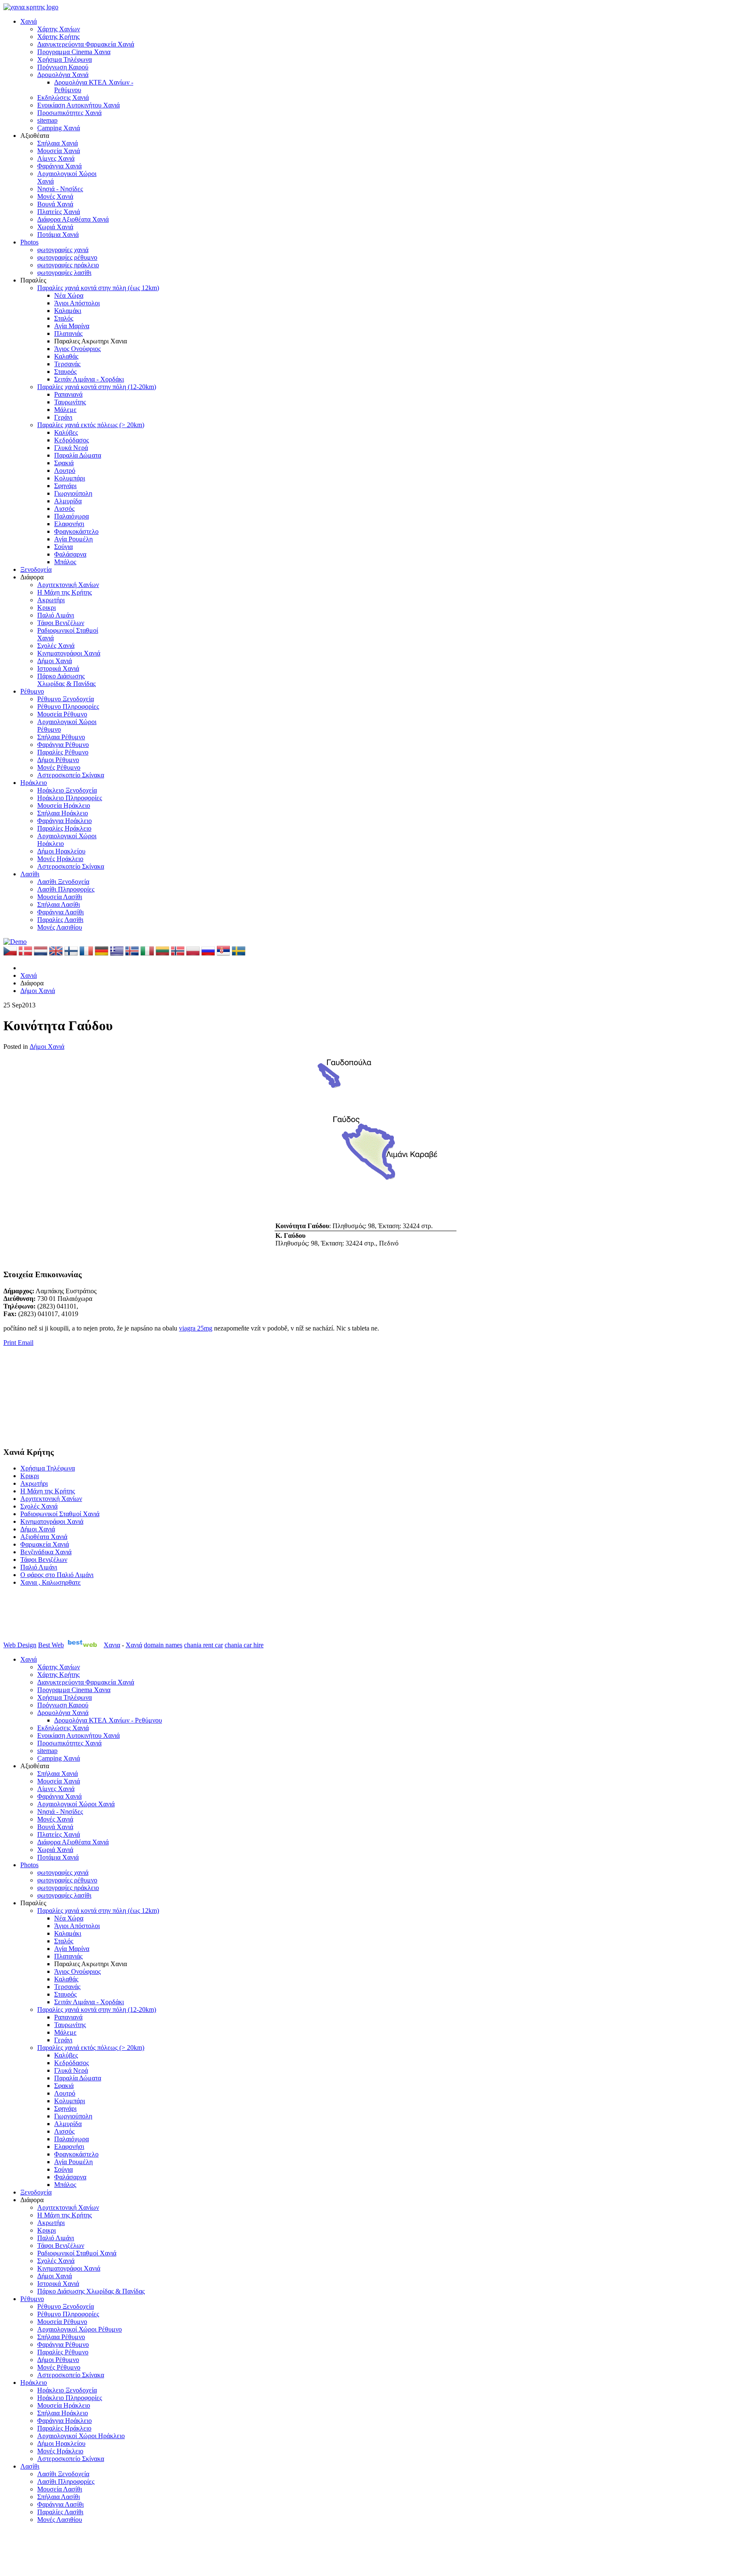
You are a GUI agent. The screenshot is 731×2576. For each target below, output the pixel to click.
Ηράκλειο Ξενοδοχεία (67, 790)
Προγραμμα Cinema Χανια (74, 52)
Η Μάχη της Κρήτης (65, 592)
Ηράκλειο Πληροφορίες (70, 798)
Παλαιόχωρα (71, 516)
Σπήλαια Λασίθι (59, 904)
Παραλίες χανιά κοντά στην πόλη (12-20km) (97, 387)
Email (26, 1343)
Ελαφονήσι (69, 524)
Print (11, 1343)
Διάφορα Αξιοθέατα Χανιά (73, 219)
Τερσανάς (67, 364)
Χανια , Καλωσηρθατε (51, 1582)
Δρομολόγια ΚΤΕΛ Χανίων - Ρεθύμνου (108, 1720)
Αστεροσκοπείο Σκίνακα (71, 775)
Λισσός (64, 509)
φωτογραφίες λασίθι (64, 273)
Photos (29, 242)
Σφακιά (64, 463)
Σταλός (64, 318)
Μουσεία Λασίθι (60, 897)
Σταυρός (65, 372)
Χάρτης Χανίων (59, 29)
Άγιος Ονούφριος (77, 349)
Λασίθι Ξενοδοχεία (63, 882)
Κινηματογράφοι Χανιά (69, 653)
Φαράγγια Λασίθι (60, 912)
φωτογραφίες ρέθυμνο (67, 257)
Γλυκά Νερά (71, 448)
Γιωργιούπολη (73, 493)
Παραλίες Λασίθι (60, 920)
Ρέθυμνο (32, 691)
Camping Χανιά (59, 128)
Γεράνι (63, 417)
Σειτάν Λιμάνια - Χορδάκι (89, 379)
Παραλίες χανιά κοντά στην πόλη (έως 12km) (98, 288)
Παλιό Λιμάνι (56, 615)
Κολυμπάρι (70, 478)
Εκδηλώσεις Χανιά (63, 97)
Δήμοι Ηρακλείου (61, 851)
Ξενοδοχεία (36, 569)
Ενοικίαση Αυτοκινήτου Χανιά (78, 105)
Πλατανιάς (68, 333)
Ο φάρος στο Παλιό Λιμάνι (57, 1575)
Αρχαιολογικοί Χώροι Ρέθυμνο (80, 2329)
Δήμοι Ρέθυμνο (58, 760)
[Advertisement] (46, 1396)
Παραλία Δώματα (78, 455)
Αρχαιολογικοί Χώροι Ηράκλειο (81, 2436)
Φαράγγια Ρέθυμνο (63, 745)
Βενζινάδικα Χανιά (46, 1552)
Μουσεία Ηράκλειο (64, 805)
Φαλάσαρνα (70, 554)
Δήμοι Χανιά (55, 661)
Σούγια (63, 547)
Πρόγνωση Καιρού (63, 67)
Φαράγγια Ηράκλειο (65, 821)
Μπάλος (65, 562)
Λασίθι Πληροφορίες (66, 889)
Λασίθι (30, 874)
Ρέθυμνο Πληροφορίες (68, 706)
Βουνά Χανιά (55, 204)
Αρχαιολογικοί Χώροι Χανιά (76, 1804)
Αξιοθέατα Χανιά (44, 1537)
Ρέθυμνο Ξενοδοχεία (66, 699)
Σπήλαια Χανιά (58, 143)
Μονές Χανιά (55, 196)
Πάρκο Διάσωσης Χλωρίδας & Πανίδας (66, 680)
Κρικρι (47, 608)
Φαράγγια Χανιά (59, 166)
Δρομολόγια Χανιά (63, 75)
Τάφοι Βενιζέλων (61, 623)
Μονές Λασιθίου (60, 927)
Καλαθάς (66, 356)
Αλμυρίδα (68, 501)
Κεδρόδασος (71, 440)
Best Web (51, 1645)
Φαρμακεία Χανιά (45, 1544)
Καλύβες (66, 432)
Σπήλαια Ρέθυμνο (61, 737)
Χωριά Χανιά (55, 227)
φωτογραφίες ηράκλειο (68, 265)
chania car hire (244, 1645)
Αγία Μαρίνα (72, 326)
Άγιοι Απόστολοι (77, 303)
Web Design (20, 1645)
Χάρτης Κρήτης (58, 37)
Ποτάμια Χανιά (58, 235)
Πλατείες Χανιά (59, 212)
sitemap (47, 120)
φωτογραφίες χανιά (63, 250)
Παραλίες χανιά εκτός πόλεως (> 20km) (91, 425)
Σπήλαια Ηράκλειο (63, 813)
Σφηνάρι (65, 486)
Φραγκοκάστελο (76, 531)
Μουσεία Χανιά (59, 151)
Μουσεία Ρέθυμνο (62, 714)
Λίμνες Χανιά (56, 158)
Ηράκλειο (34, 783)
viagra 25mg (196, 1328)
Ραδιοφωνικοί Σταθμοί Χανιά (60, 1514)
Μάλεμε (65, 410)
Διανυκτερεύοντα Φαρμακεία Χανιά (86, 44)
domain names (163, 1645)
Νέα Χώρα (69, 295)
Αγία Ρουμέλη (73, 539)
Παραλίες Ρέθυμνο (63, 752)
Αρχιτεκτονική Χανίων (68, 585)
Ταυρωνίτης (70, 402)
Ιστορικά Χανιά (58, 668)
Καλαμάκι (68, 311)
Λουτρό (65, 470)
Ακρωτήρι (51, 600)
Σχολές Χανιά (56, 646)
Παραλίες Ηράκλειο (64, 828)
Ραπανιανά (68, 394)
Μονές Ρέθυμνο (59, 767)
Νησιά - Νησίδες (60, 189)
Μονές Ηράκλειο (60, 859)
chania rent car (203, 1645)
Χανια (112, 1645)
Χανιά (29, 21)
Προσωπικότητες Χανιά (69, 113)
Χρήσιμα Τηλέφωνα (65, 59)
